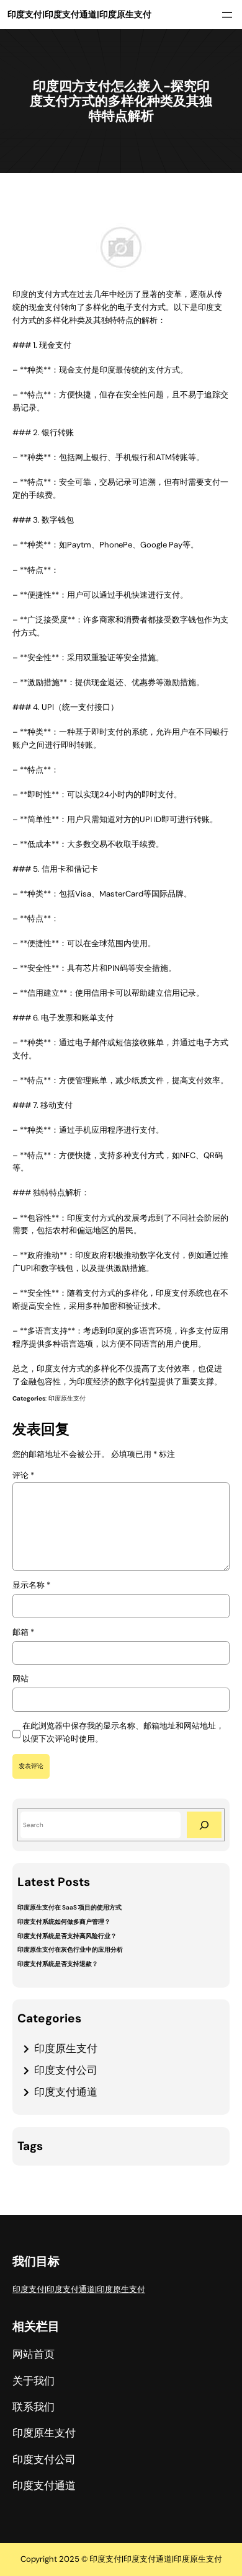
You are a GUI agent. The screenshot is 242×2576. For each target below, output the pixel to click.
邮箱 (23, 1632)
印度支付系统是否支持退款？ (58, 1964)
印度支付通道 (66, 2092)
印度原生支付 (67, 1398)
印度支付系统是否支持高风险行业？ (67, 1936)
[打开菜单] (227, 15)
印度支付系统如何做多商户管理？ (64, 1922)
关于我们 (34, 2381)
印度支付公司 (66, 2070)
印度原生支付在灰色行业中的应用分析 (70, 1950)
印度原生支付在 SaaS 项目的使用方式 (69, 1907)
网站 (20, 1679)
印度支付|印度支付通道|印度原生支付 (79, 14)
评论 (23, 1475)
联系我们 (34, 2407)
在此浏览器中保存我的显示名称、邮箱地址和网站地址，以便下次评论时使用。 (123, 1732)
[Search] (204, 1825)
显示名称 (31, 1585)
